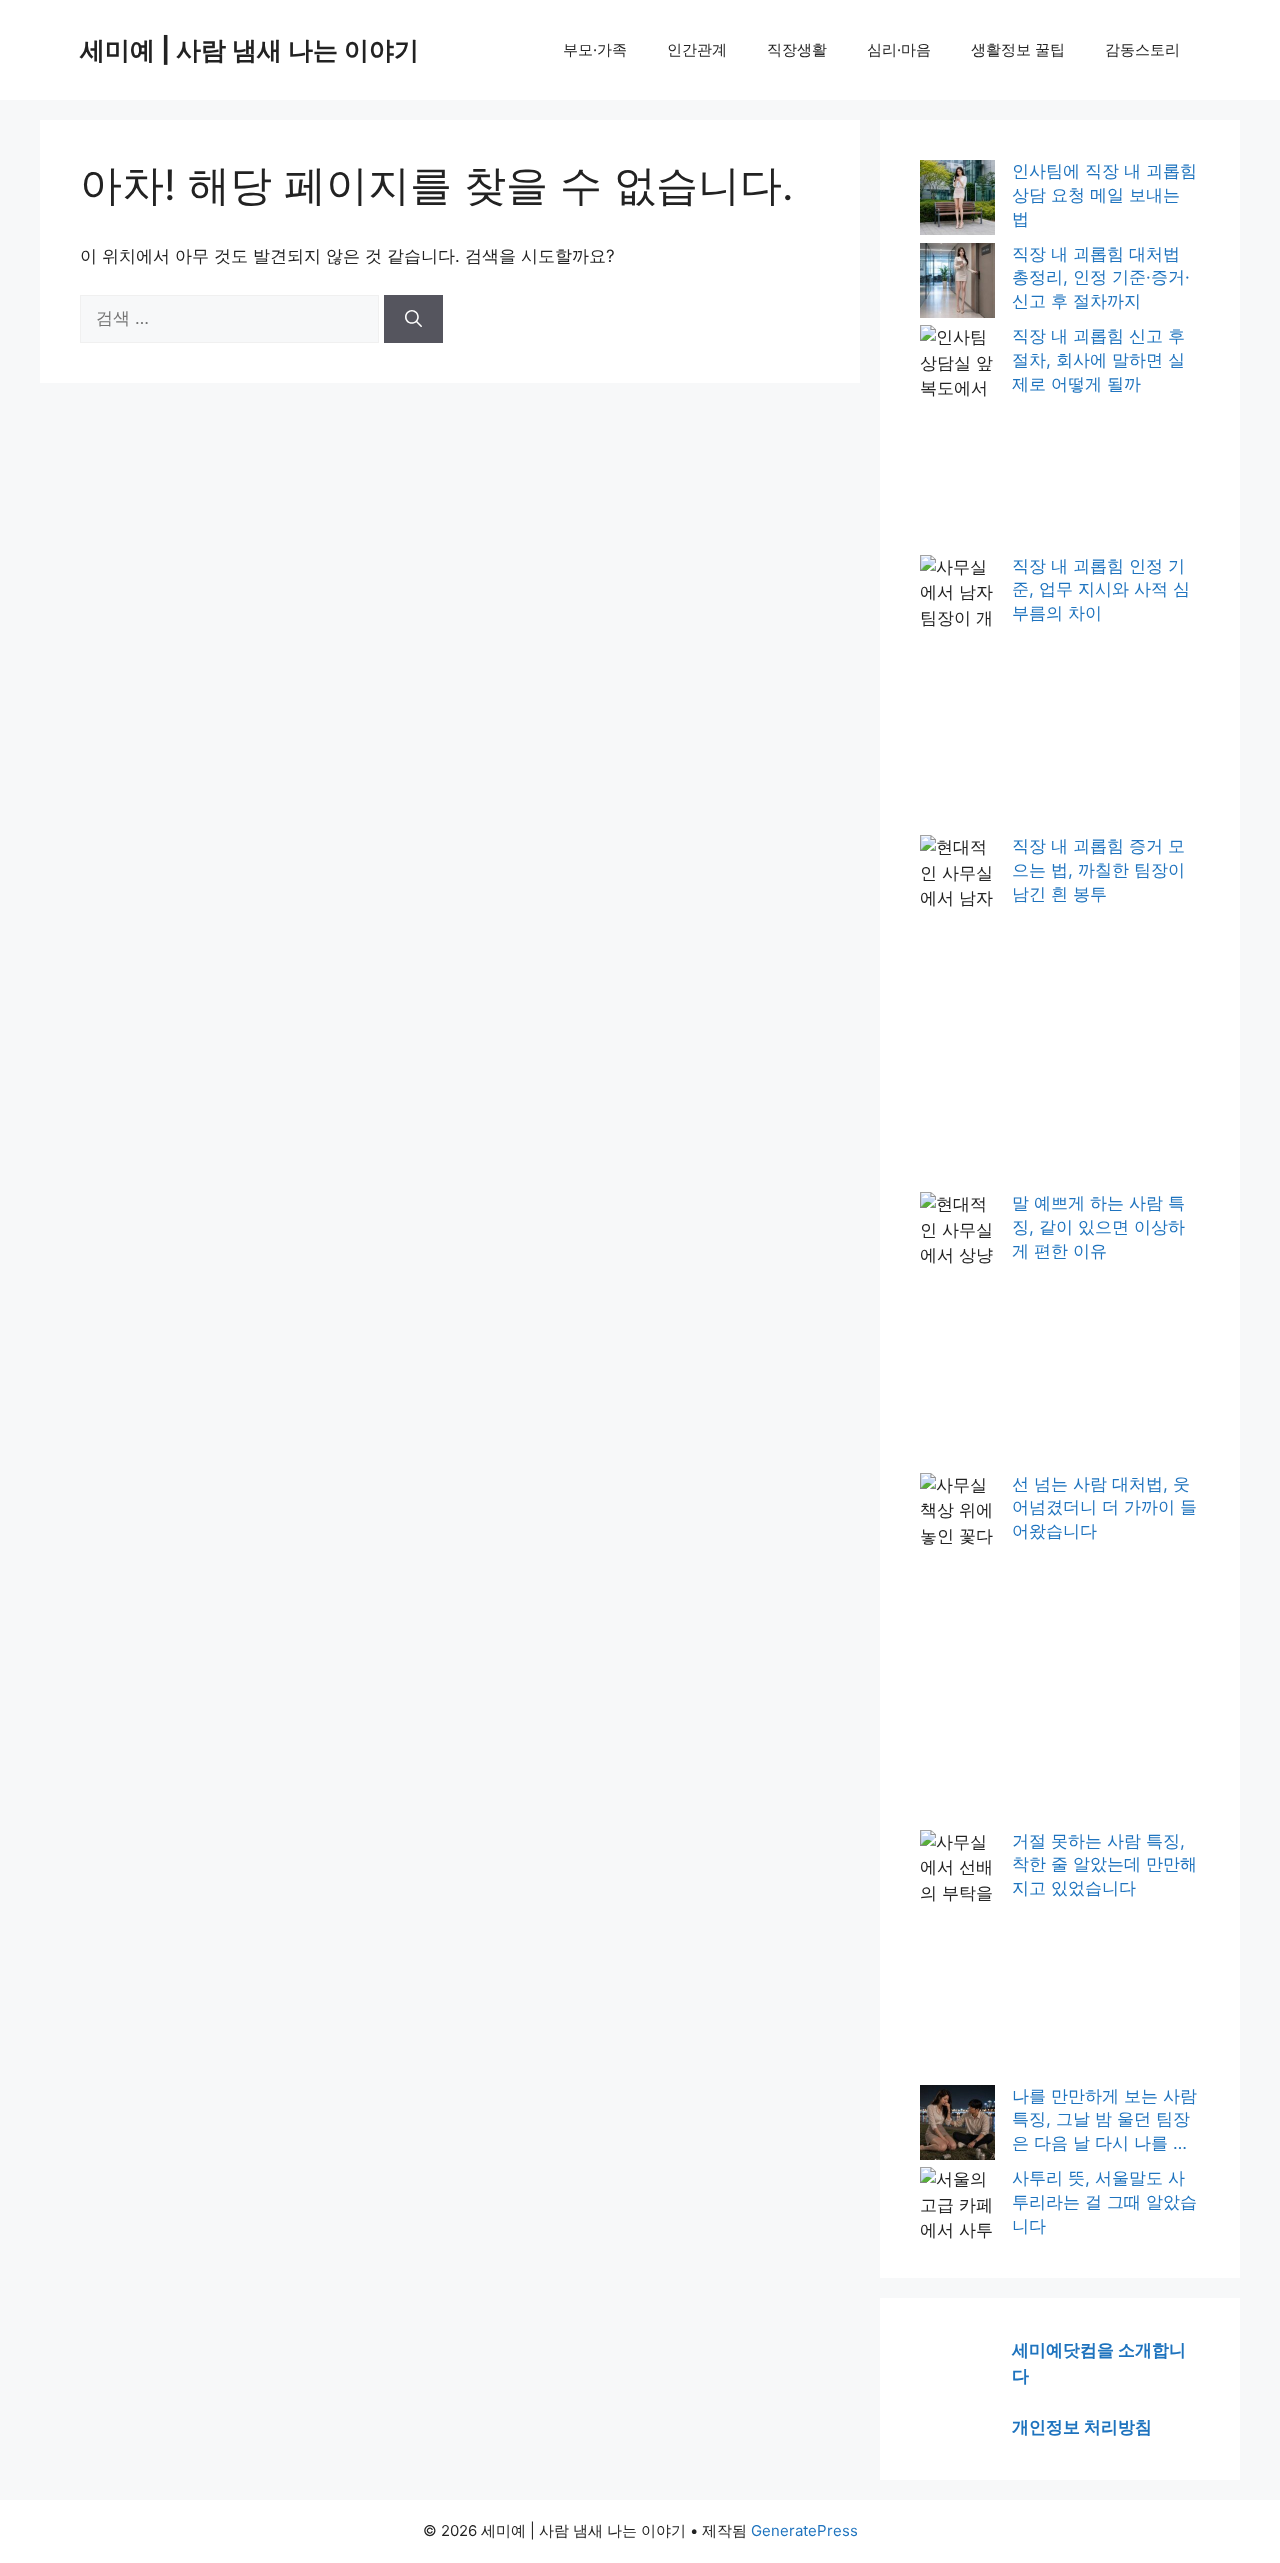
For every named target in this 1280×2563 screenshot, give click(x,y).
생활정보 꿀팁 (1018, 49)
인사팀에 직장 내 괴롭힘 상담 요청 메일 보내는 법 (1104, 195)
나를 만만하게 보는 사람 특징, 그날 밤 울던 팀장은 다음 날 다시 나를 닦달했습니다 (1104, 2121)
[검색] (413, 319)
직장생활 (797, 49)
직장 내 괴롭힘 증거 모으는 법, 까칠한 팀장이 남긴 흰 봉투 (1098, 870)
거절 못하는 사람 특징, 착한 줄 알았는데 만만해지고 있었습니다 (1104, 1865)
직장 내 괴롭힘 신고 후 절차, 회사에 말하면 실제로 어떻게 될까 (1098, 360)
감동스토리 (1142, 49)
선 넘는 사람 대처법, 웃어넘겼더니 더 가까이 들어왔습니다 (1104, 1508)
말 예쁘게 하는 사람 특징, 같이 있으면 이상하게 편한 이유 (1098, 1227)
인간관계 (697, 49)
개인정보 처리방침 (1082, 2427)
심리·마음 (899, 49)
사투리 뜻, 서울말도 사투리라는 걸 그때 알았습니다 (1104, 2202)
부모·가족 (595, 49)
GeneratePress (804, 2530)
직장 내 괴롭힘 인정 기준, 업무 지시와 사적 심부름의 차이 (1101, 590)
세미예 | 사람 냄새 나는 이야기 (249, 50)
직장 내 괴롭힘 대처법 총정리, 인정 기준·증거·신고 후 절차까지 (1101, 278)
